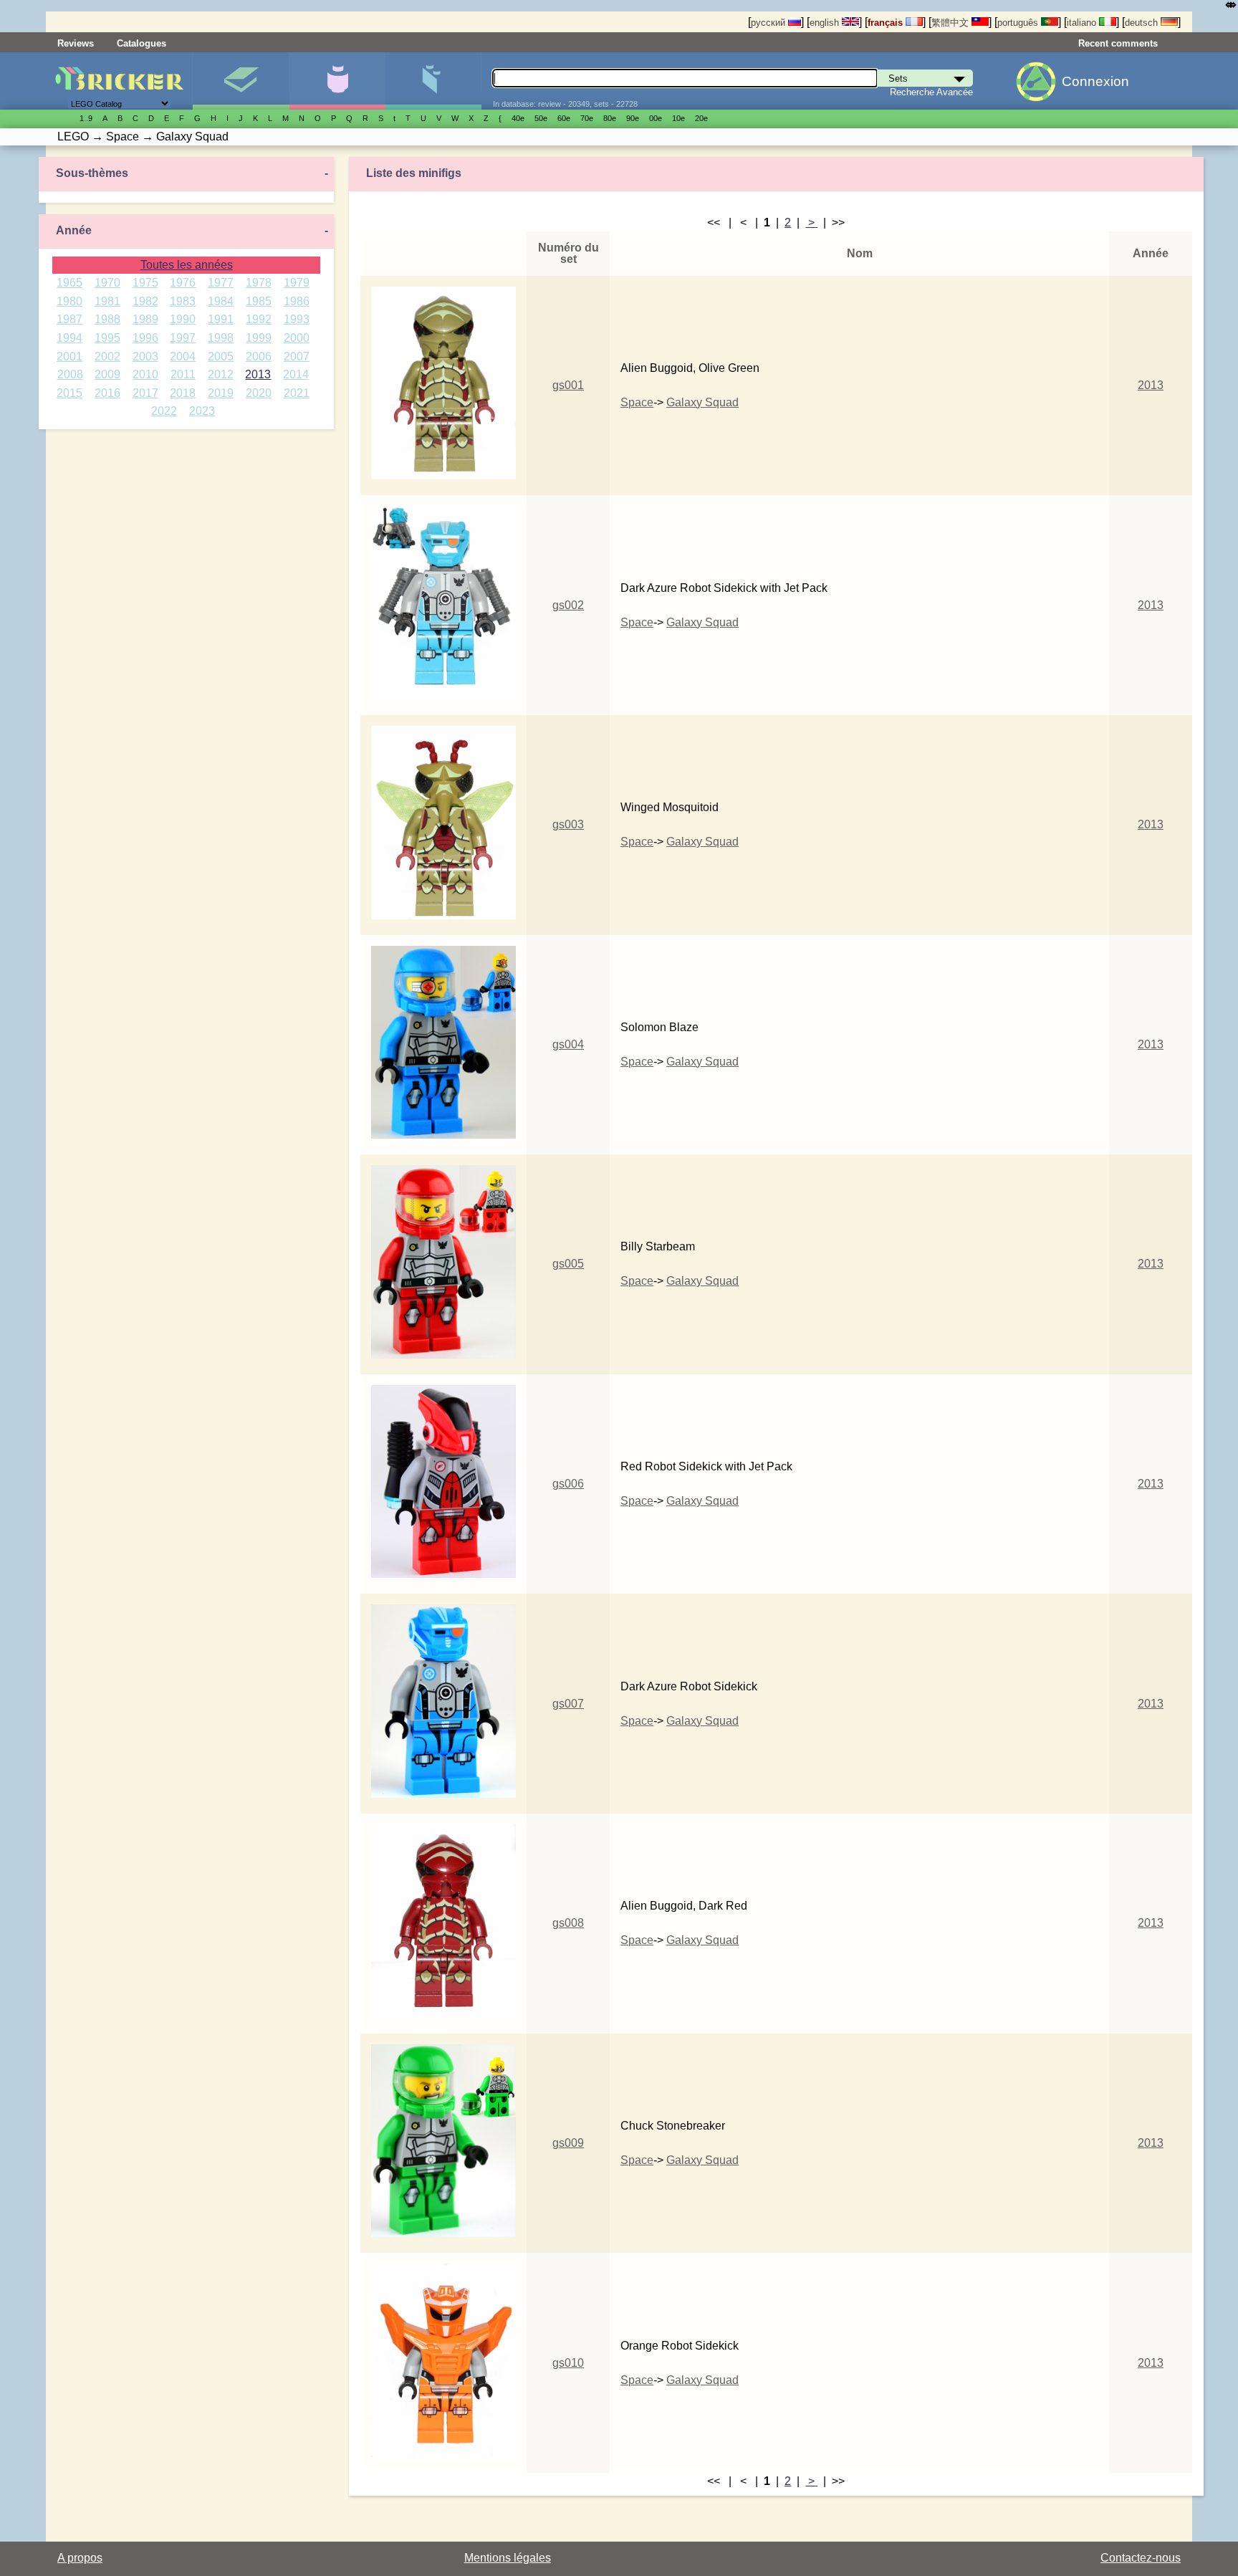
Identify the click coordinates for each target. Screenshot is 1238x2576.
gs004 (568, 1044)
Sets (240, 81)
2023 (202, 411)
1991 (221, 319)
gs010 (568, 2363)
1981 (107, 301)
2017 (145, 393)
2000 (297, 338)
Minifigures (337, 81)
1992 (259, 319)
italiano (1083, 23)
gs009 (568, 2143)
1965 (69, 283)
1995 (107, 338)
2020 (259, 393)
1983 (183, 301)
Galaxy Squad (702, 402)
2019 (221, 393)
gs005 (568, 1264)
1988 (107, 319)
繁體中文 (951, 23)
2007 (297, 356)
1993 (297, 319)
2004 (183, 356)
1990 (183, 319)
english (826, 23)
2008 (70, 374)
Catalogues (141, 43)
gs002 (568, 605)
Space (637, 402)
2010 (145, 374)
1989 (145, 319)
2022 (164, 411)
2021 (297, 393)
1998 (221, 338)
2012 (221, 374)
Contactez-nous (1141, 2558)
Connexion (1095, 81)
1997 (183, 338)
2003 (145, 356)
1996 (145, 338)
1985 (259, 301)
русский (769, 23)
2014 (296, 374)
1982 (145, 301)
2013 (258, 374)
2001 (69, 356)
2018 (183, 393)
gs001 (568, 385)
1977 (221, 283)
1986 (297, 301)
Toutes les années (187, 265)
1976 (183, 283)
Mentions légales (508, 2558)
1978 (259, 283)
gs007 (568, 1704)
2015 (69, 393)
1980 (69, 301)
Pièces (433, 81)
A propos (80, 2558)
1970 (107, 283)
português (1019, 23)
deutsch (1143, 23)
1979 (297, 283)
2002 (107, 356)
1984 (221, 301)
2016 (107, 393)
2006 (259, 356)
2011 (183, 374)
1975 (145, 283)
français (887, 23)
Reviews (76, 43)
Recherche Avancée (931, 92)
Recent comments (1118, 43)
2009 (107, 374)
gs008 (568, 1923)
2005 (221, 356)
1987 (69, 319)
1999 (259, 338)
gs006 (568, 1484)
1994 (69, 338)
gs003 (568, 824)
